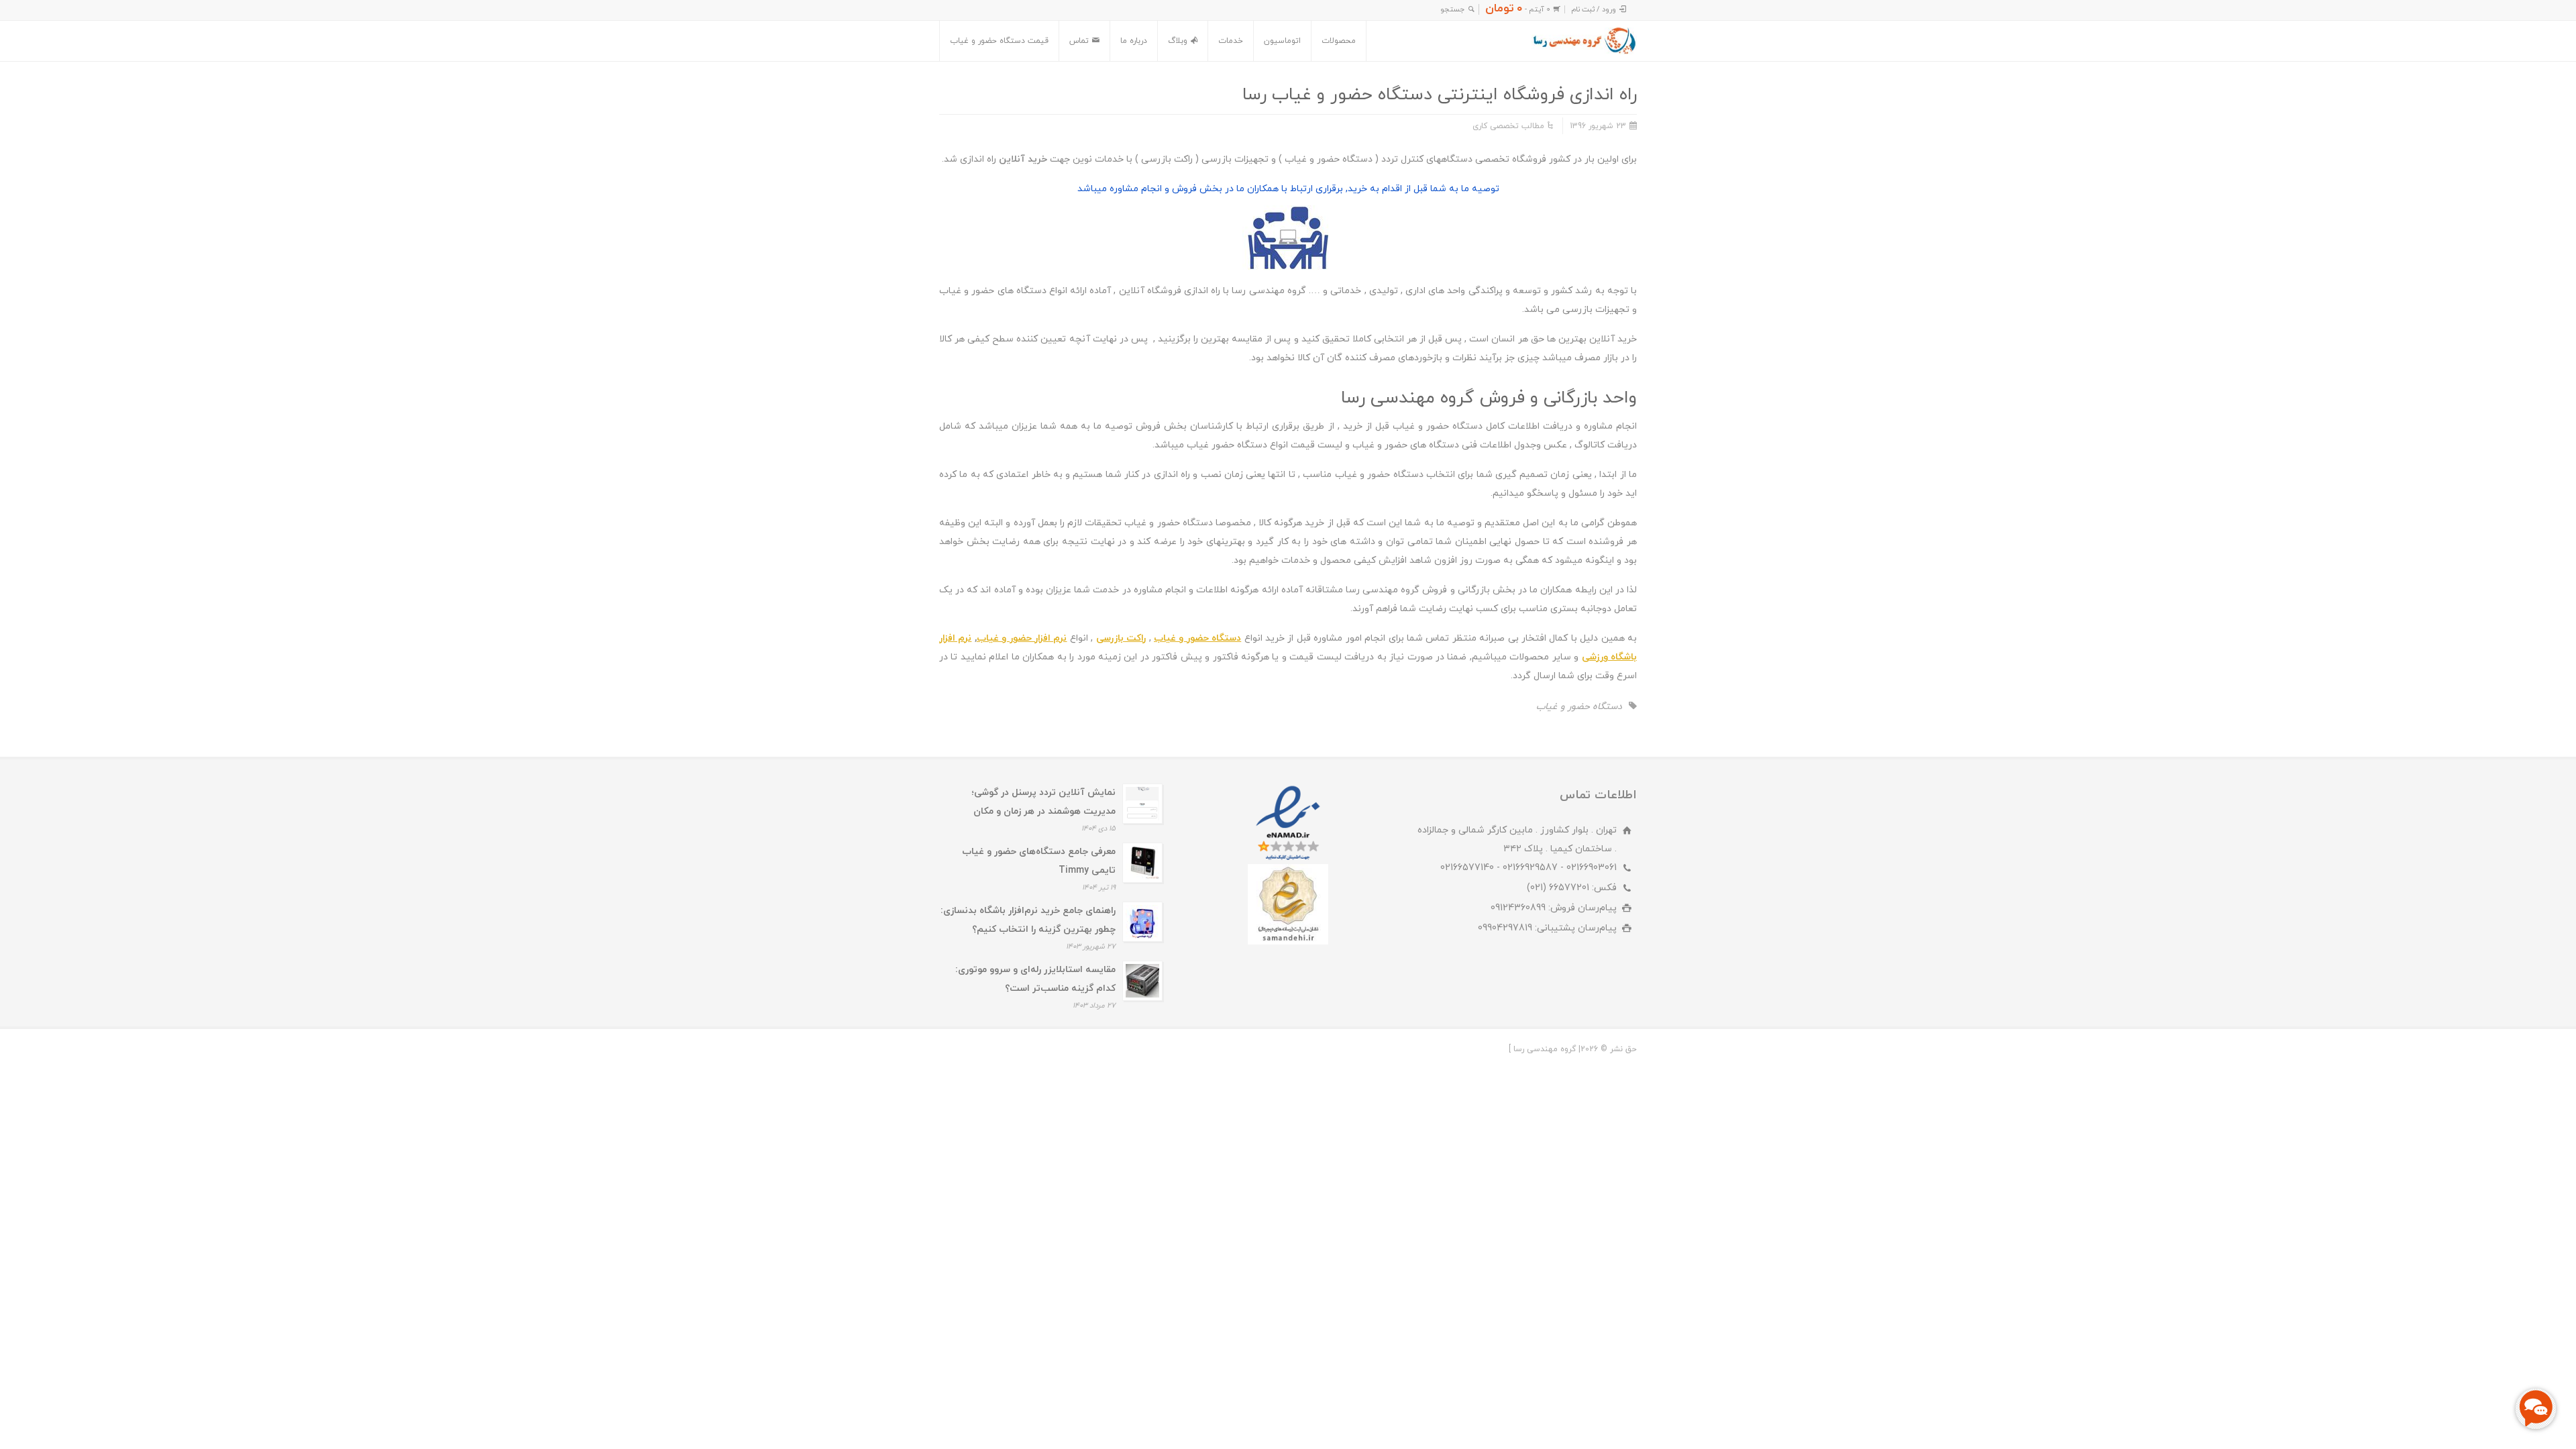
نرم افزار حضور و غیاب (1022, 638)
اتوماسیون (1282, 41)
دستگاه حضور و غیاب (1579, 707)
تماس (1079, 41)
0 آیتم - (1518, 9)
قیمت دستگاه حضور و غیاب (999, 41)
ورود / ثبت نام (1594, 9)
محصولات (1339, 41)
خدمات (1231, 41)
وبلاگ (1178, 41)
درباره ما (1134, 41)
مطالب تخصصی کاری (1508, 126)
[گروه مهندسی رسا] (1584, 41)
